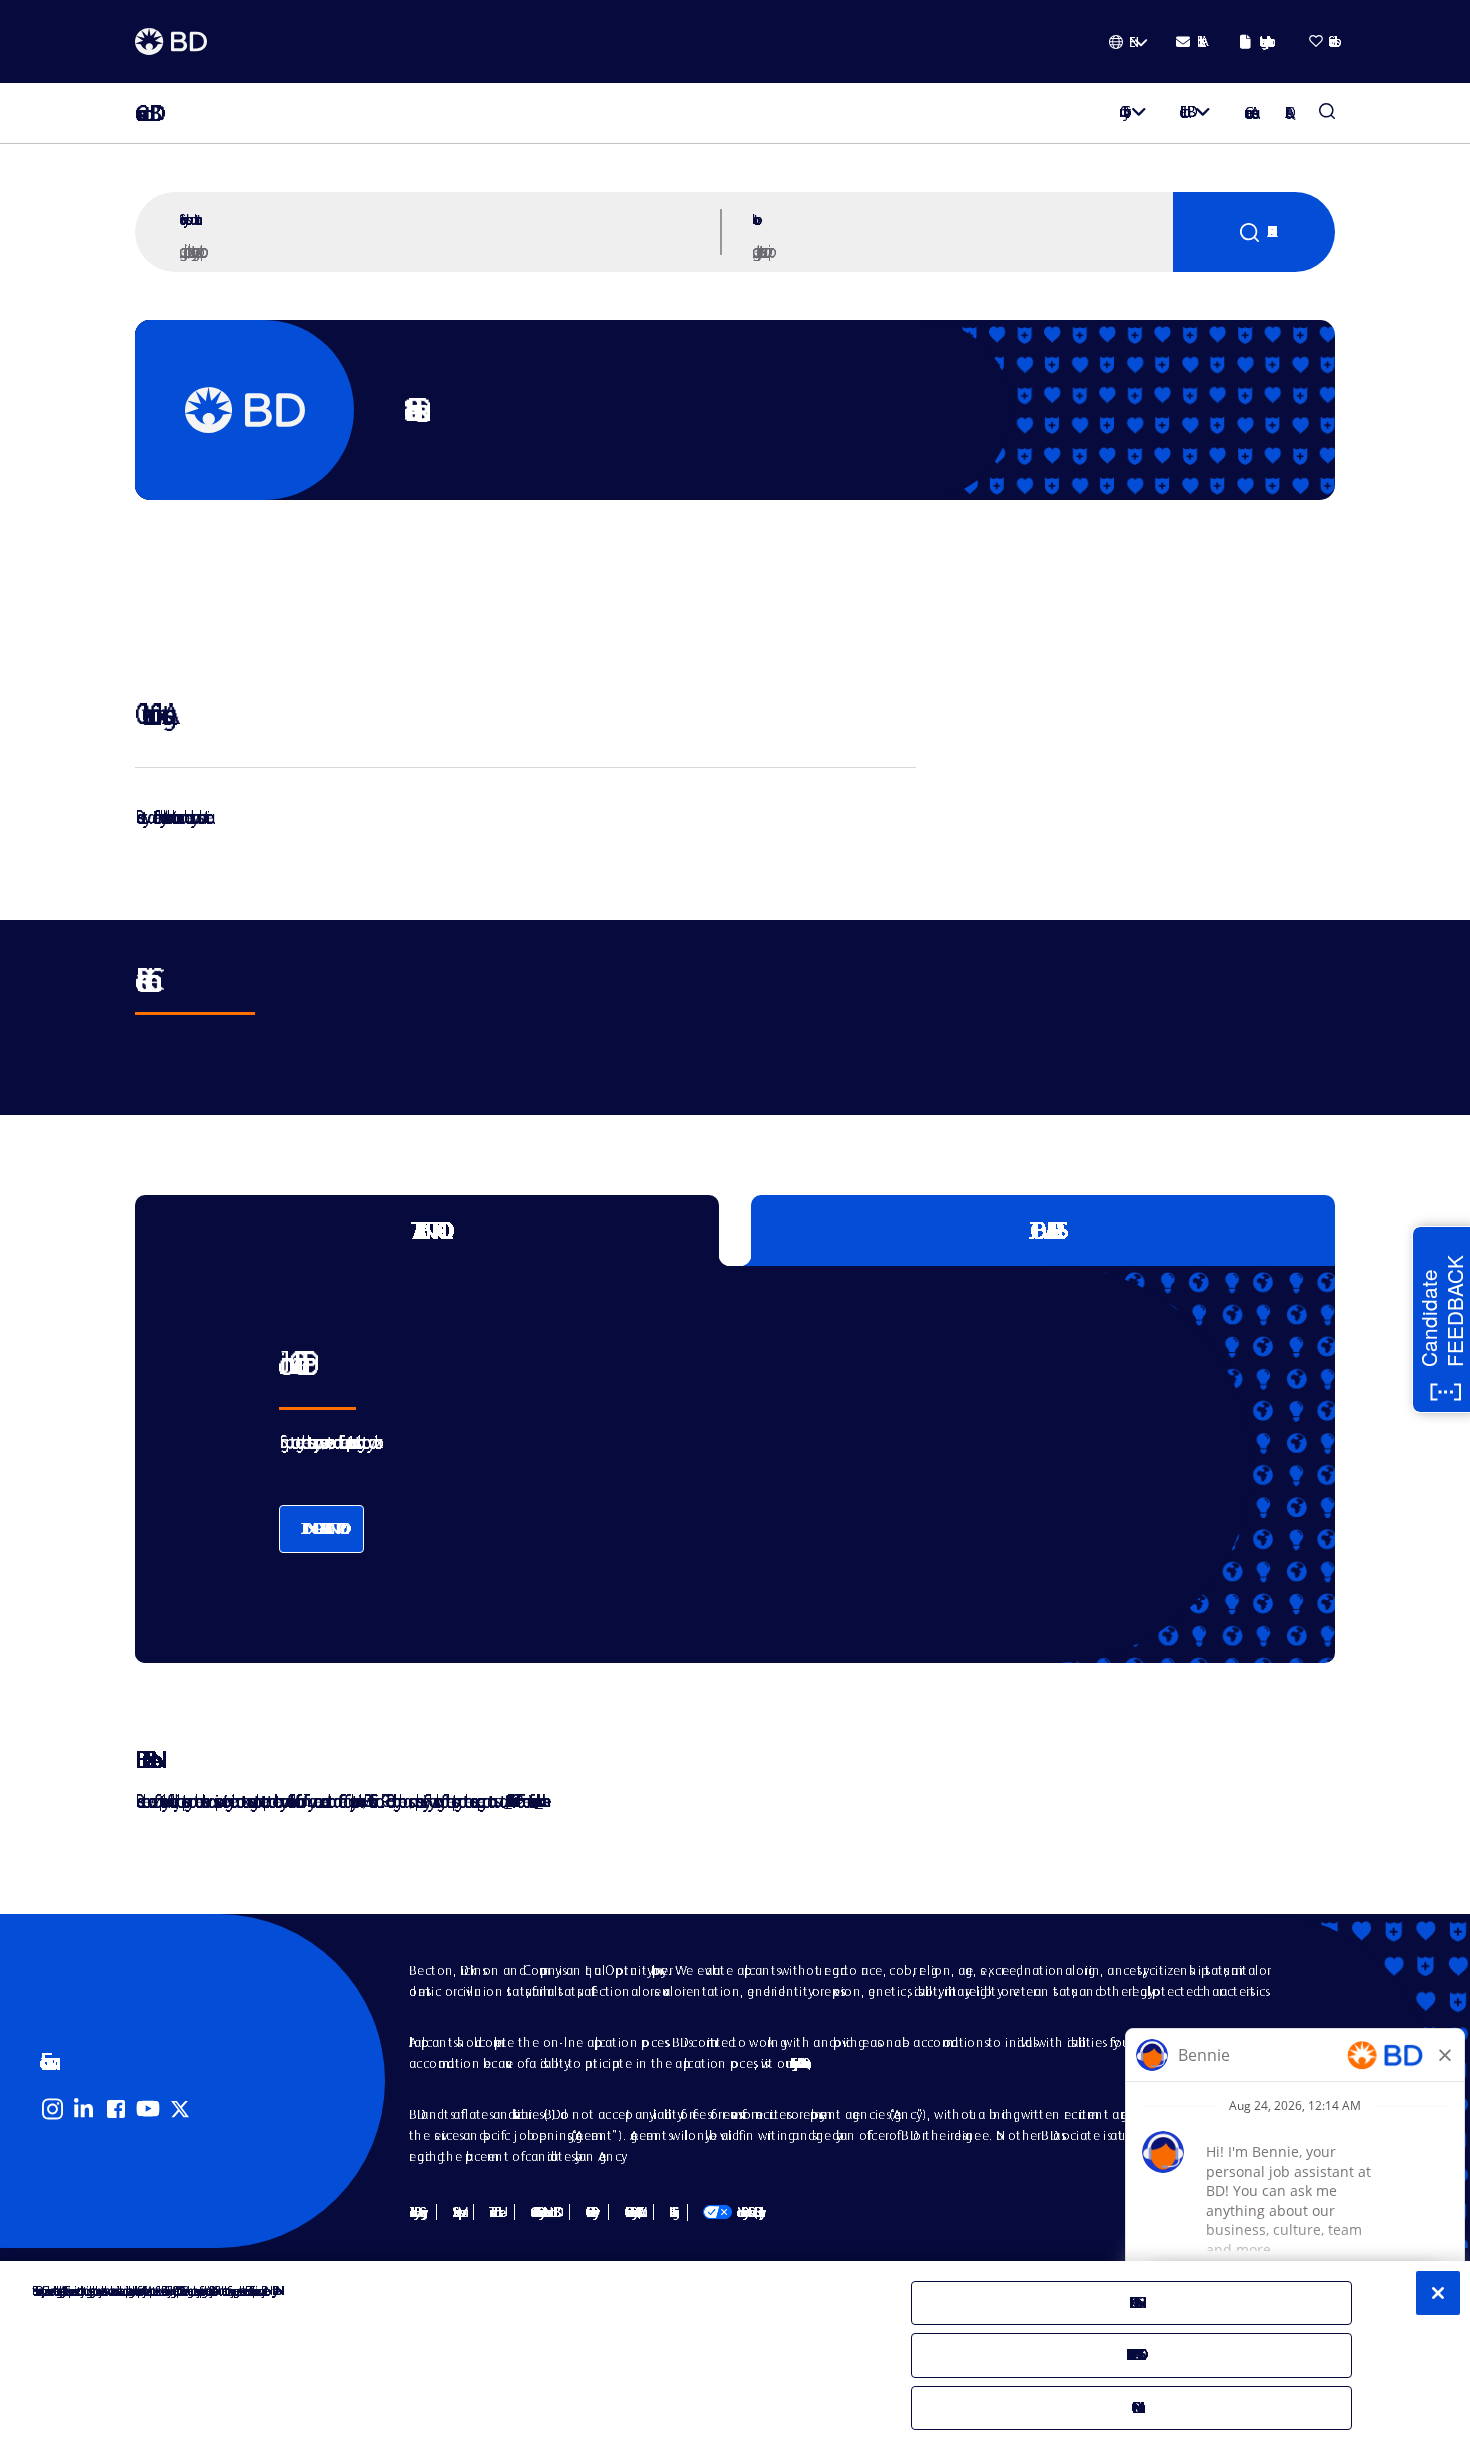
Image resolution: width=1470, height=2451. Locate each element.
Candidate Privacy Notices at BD (542, 2212)
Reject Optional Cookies (1132, 2354)
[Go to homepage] (171, 42)
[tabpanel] (693, 1464)
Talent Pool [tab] (427, 1230)
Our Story (1121, 111)
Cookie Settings (670, 2212)
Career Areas (1248, 112)
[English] (1128, 42)
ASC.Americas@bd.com (507, 1800)
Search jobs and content (188, 219)
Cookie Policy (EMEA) (631, 2212)
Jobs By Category (415, 2212)
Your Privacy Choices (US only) (731, 2212)
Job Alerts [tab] (1043, 1230)
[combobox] (960, 250)
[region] (735, 2356)
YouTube (148, 2109)
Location (753, 219)
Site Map (455, 2212)
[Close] (1438, 2293)
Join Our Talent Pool (321, 1528)
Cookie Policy (589, 2212)
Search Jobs (1327, 113)
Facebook (116, 2109)
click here (539, 1800)
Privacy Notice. (273, 2290)
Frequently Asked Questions (797, 2063)
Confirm (1131, 2407)
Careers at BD (142, 113)
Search (1254, 232)
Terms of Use (494, 2212)
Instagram (52, 2109)
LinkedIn (84, 2109)
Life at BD (1183, 111)
